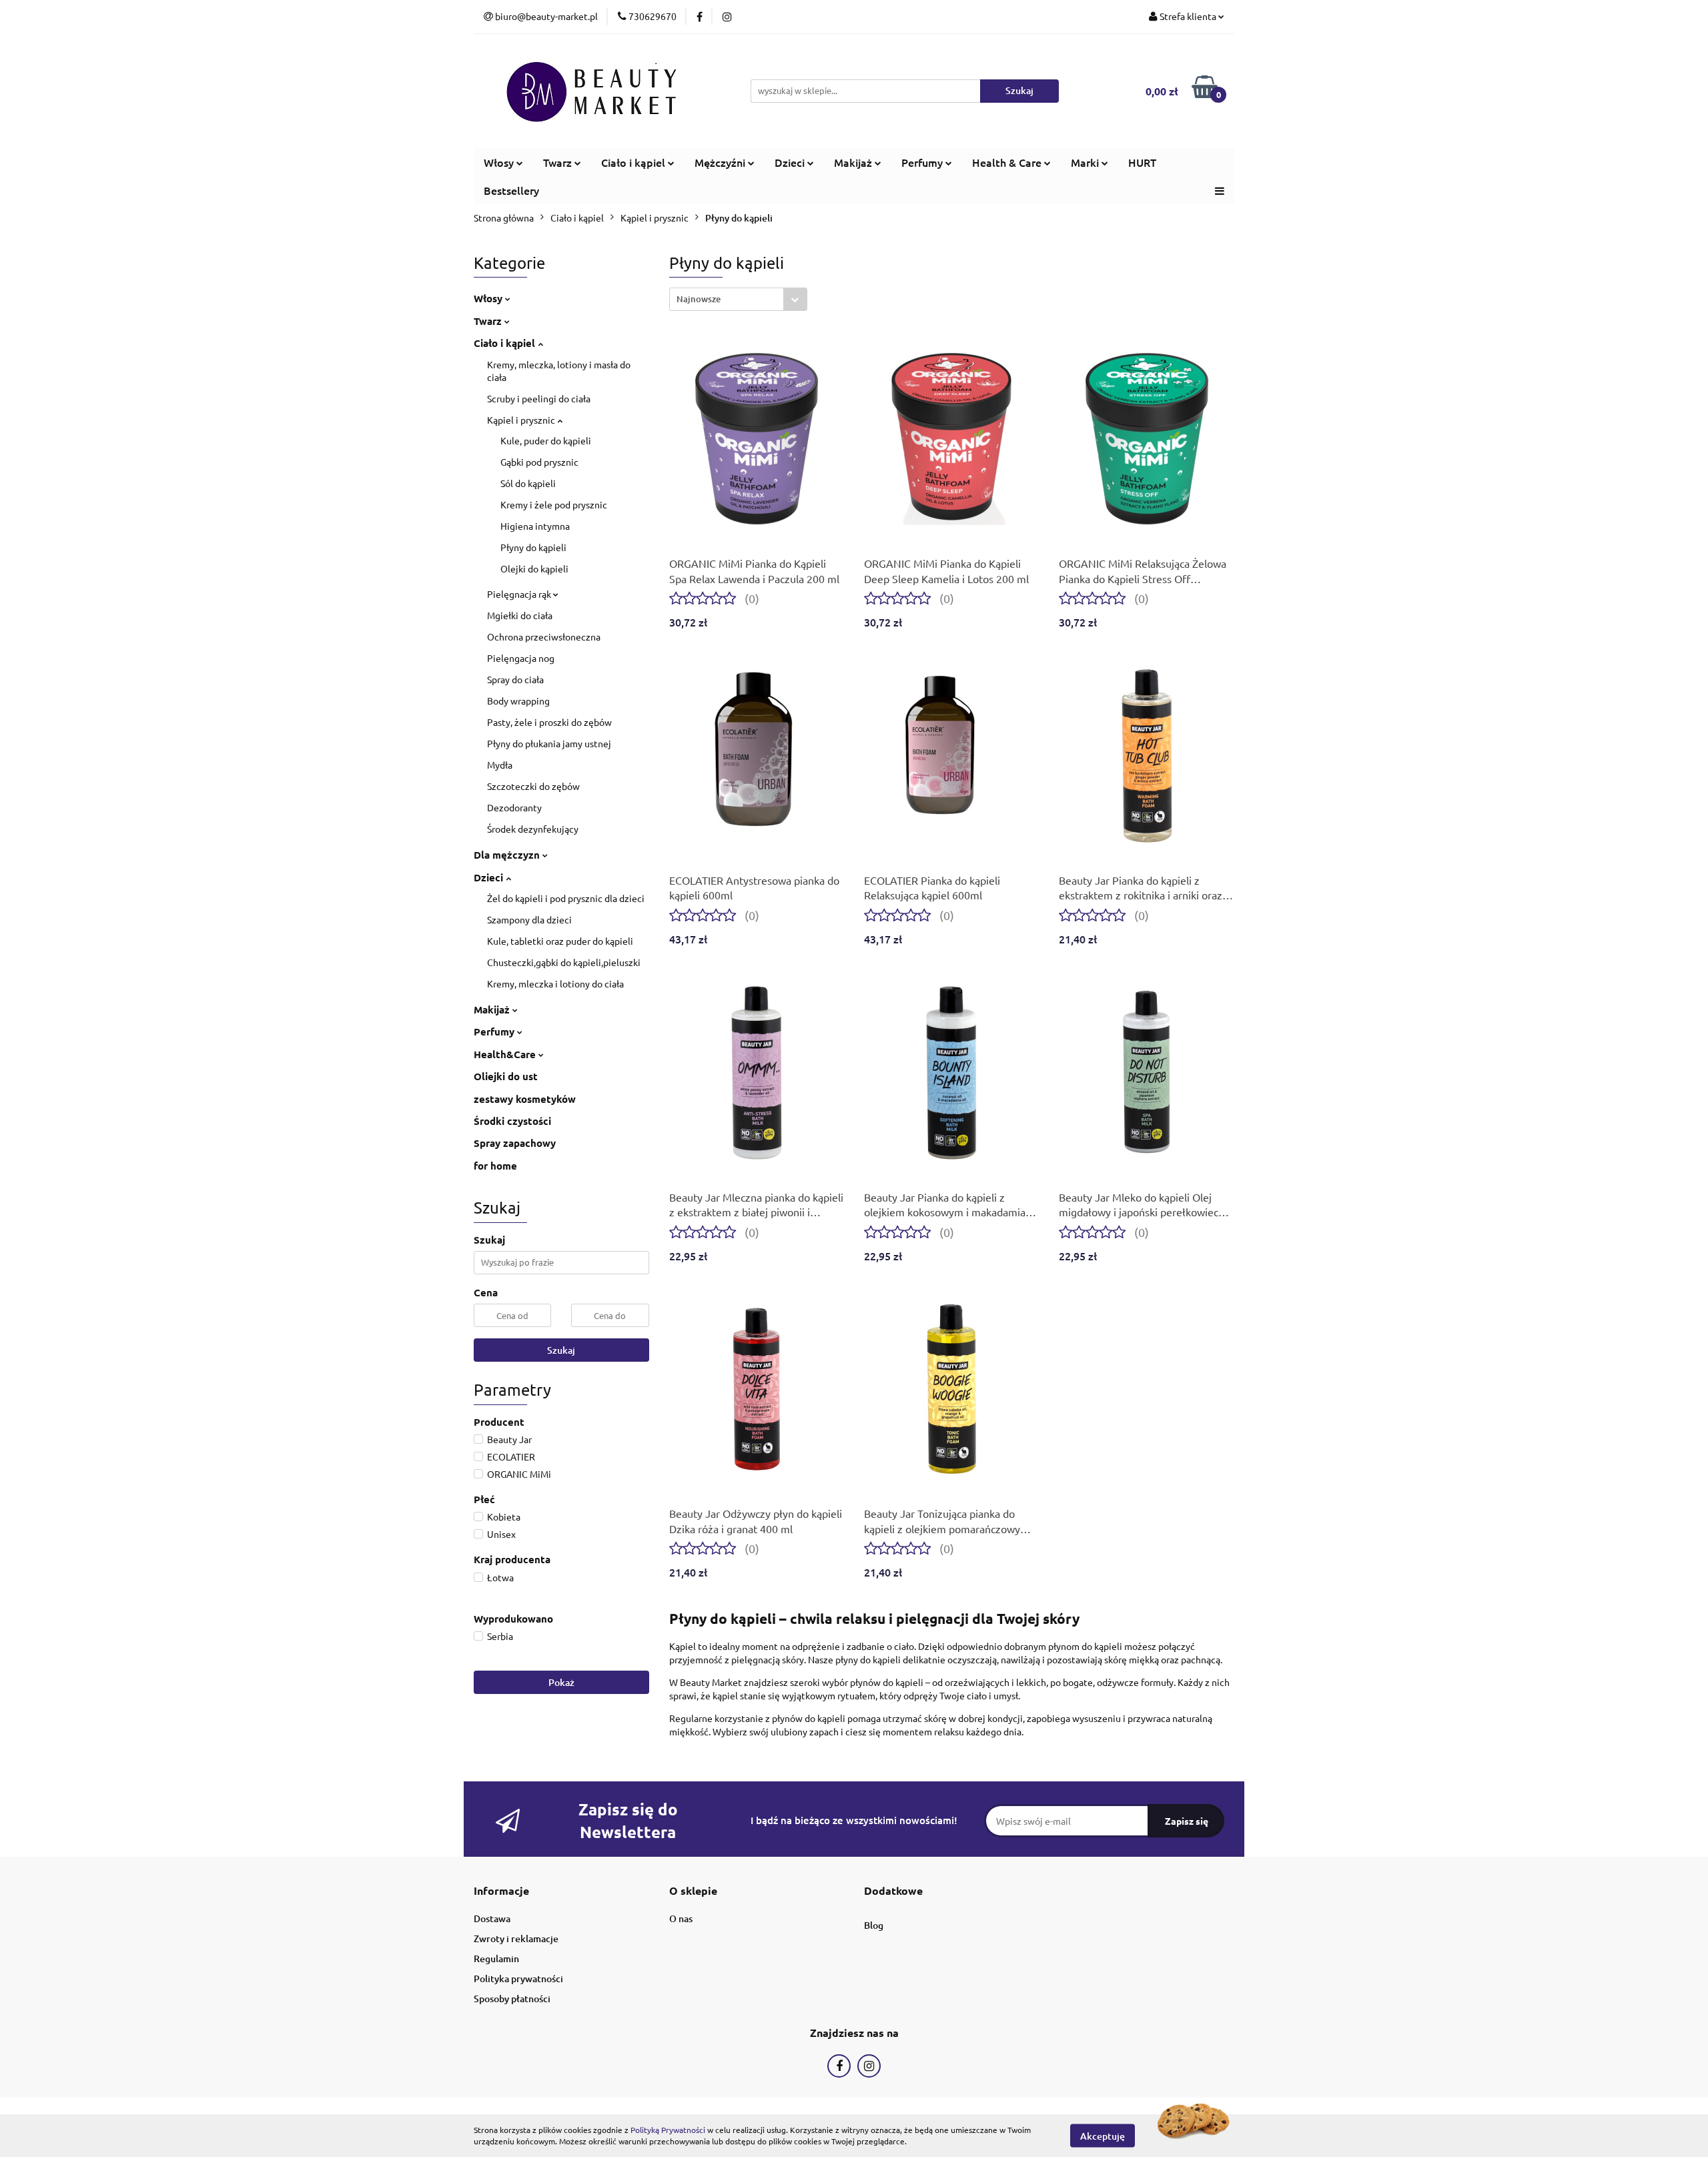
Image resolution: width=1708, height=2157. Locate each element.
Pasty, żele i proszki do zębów (549, 722)
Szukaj (561, 1350)
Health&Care (506, 1054)
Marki (1086, 162)
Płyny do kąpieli (533, 547)
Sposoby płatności (512, 1999)
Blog (874, 1925)
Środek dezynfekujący (533, 829)
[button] (501, 1891)
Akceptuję (1103, 2135)
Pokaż (561, 1682)
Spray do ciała (515, 679)
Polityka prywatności (518, 1979)
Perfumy (495, 1031)
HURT (1142, 162)
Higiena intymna (535, 526)
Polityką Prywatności (668, 2130)
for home (495, 1166)
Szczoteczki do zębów (533, 786)
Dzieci (490, 877)
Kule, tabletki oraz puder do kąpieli (560, 941)
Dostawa (492, 1918)
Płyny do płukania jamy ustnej (549, 743)
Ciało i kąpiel (506, 343)
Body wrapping (518, 701)
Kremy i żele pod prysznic (554, 504)
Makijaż (493, 1009)
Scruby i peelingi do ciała (539, 398)
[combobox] (738, 299)
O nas (681, 1918)
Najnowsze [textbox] (699, 299)
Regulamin (496, 1959)
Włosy (489, 298)
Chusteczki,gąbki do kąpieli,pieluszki (564, 962)
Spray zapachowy (515, 1143)
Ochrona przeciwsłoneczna (544, 636)
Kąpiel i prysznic (522, 420)
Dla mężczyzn (508, 855)
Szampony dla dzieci (529, 919)
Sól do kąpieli (528, 483)
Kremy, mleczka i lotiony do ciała (555, 983)
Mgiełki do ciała (520, 615)
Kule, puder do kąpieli (546, 440)
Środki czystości (512, 1121)
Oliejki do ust (506, 1076)
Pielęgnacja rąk (520, 594)
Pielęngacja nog (521, 658)
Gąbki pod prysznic (539, 462)
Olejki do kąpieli (534, 568)
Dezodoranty (514, 807)
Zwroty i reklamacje (516, 1938)
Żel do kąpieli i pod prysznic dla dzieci (566, 898)
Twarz (489, 321)
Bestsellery (511, 190)
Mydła (500, 765)
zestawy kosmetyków (525, 1099)
